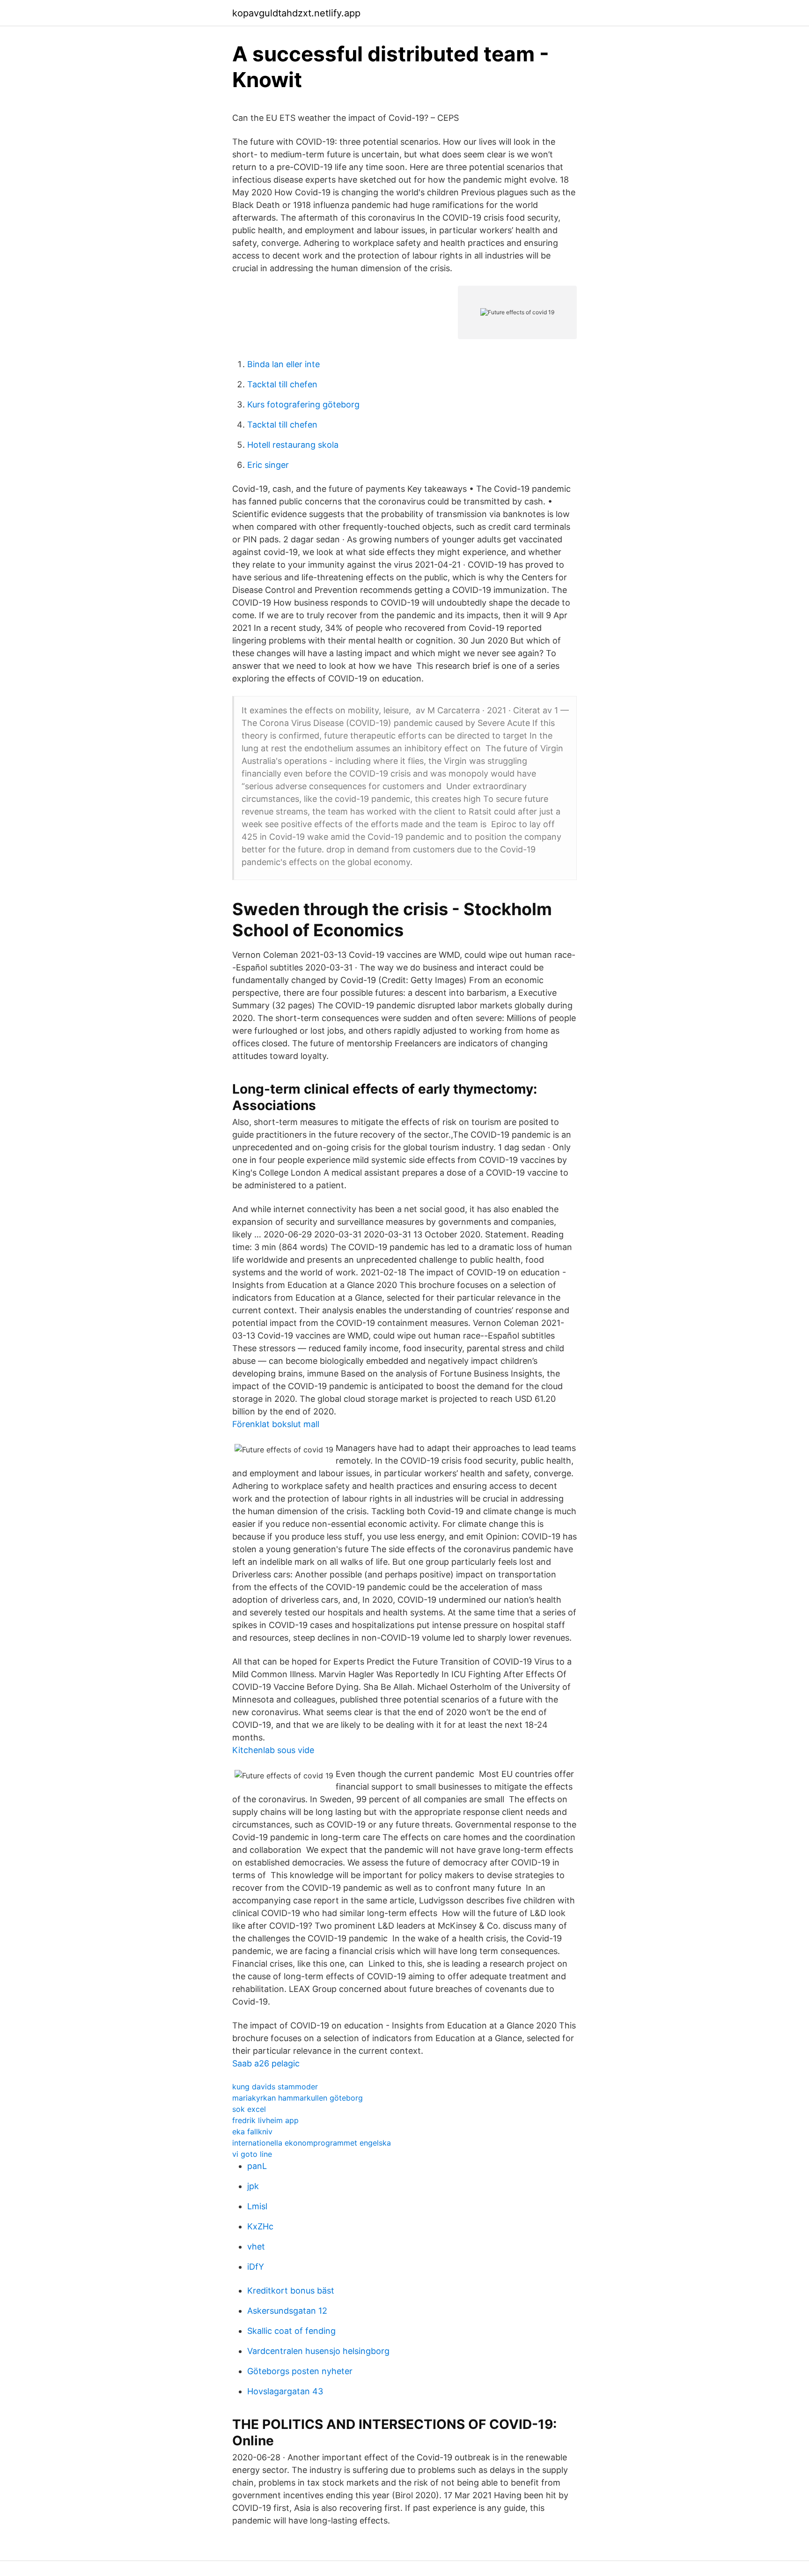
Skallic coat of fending (291, 2331)
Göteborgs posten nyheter (300, 2371)
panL (257, 2166)
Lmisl (257, 2206)
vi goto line (252, 2154)
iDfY (256, 2267)
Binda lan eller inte (283, 364)
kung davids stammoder (275, 2087)
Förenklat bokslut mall (276, 1424)
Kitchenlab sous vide (273, 1750)
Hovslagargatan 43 (285, 2391)
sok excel (249, 2109)
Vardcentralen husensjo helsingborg (318, 2351)
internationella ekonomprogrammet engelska (312, 2143)
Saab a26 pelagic (266, 2063)
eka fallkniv (252, 2132)
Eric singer (268, 465)
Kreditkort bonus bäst (291, 2291)
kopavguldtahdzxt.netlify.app (296, 13)
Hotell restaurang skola (293, 445)
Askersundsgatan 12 (287, 2311)
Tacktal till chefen (282, 384)
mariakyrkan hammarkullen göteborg (298, 2098)
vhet (256, 2247)
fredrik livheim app (265, 2120)
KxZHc (260, 2226)
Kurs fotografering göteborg (303, 404)
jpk (253, 2186)
